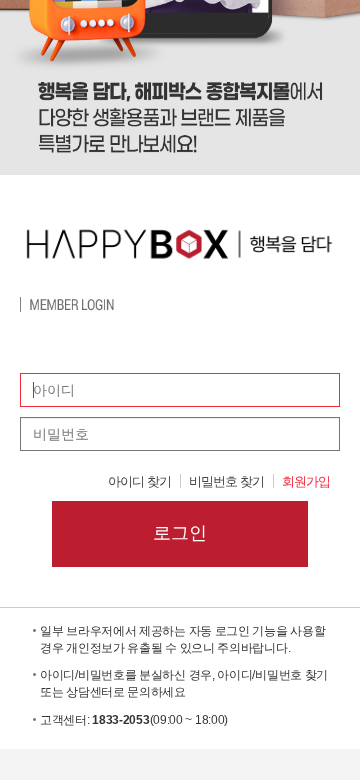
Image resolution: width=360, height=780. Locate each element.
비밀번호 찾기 (226, 481)
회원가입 (306, 481)
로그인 (180, 533)
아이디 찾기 (139, 481)
